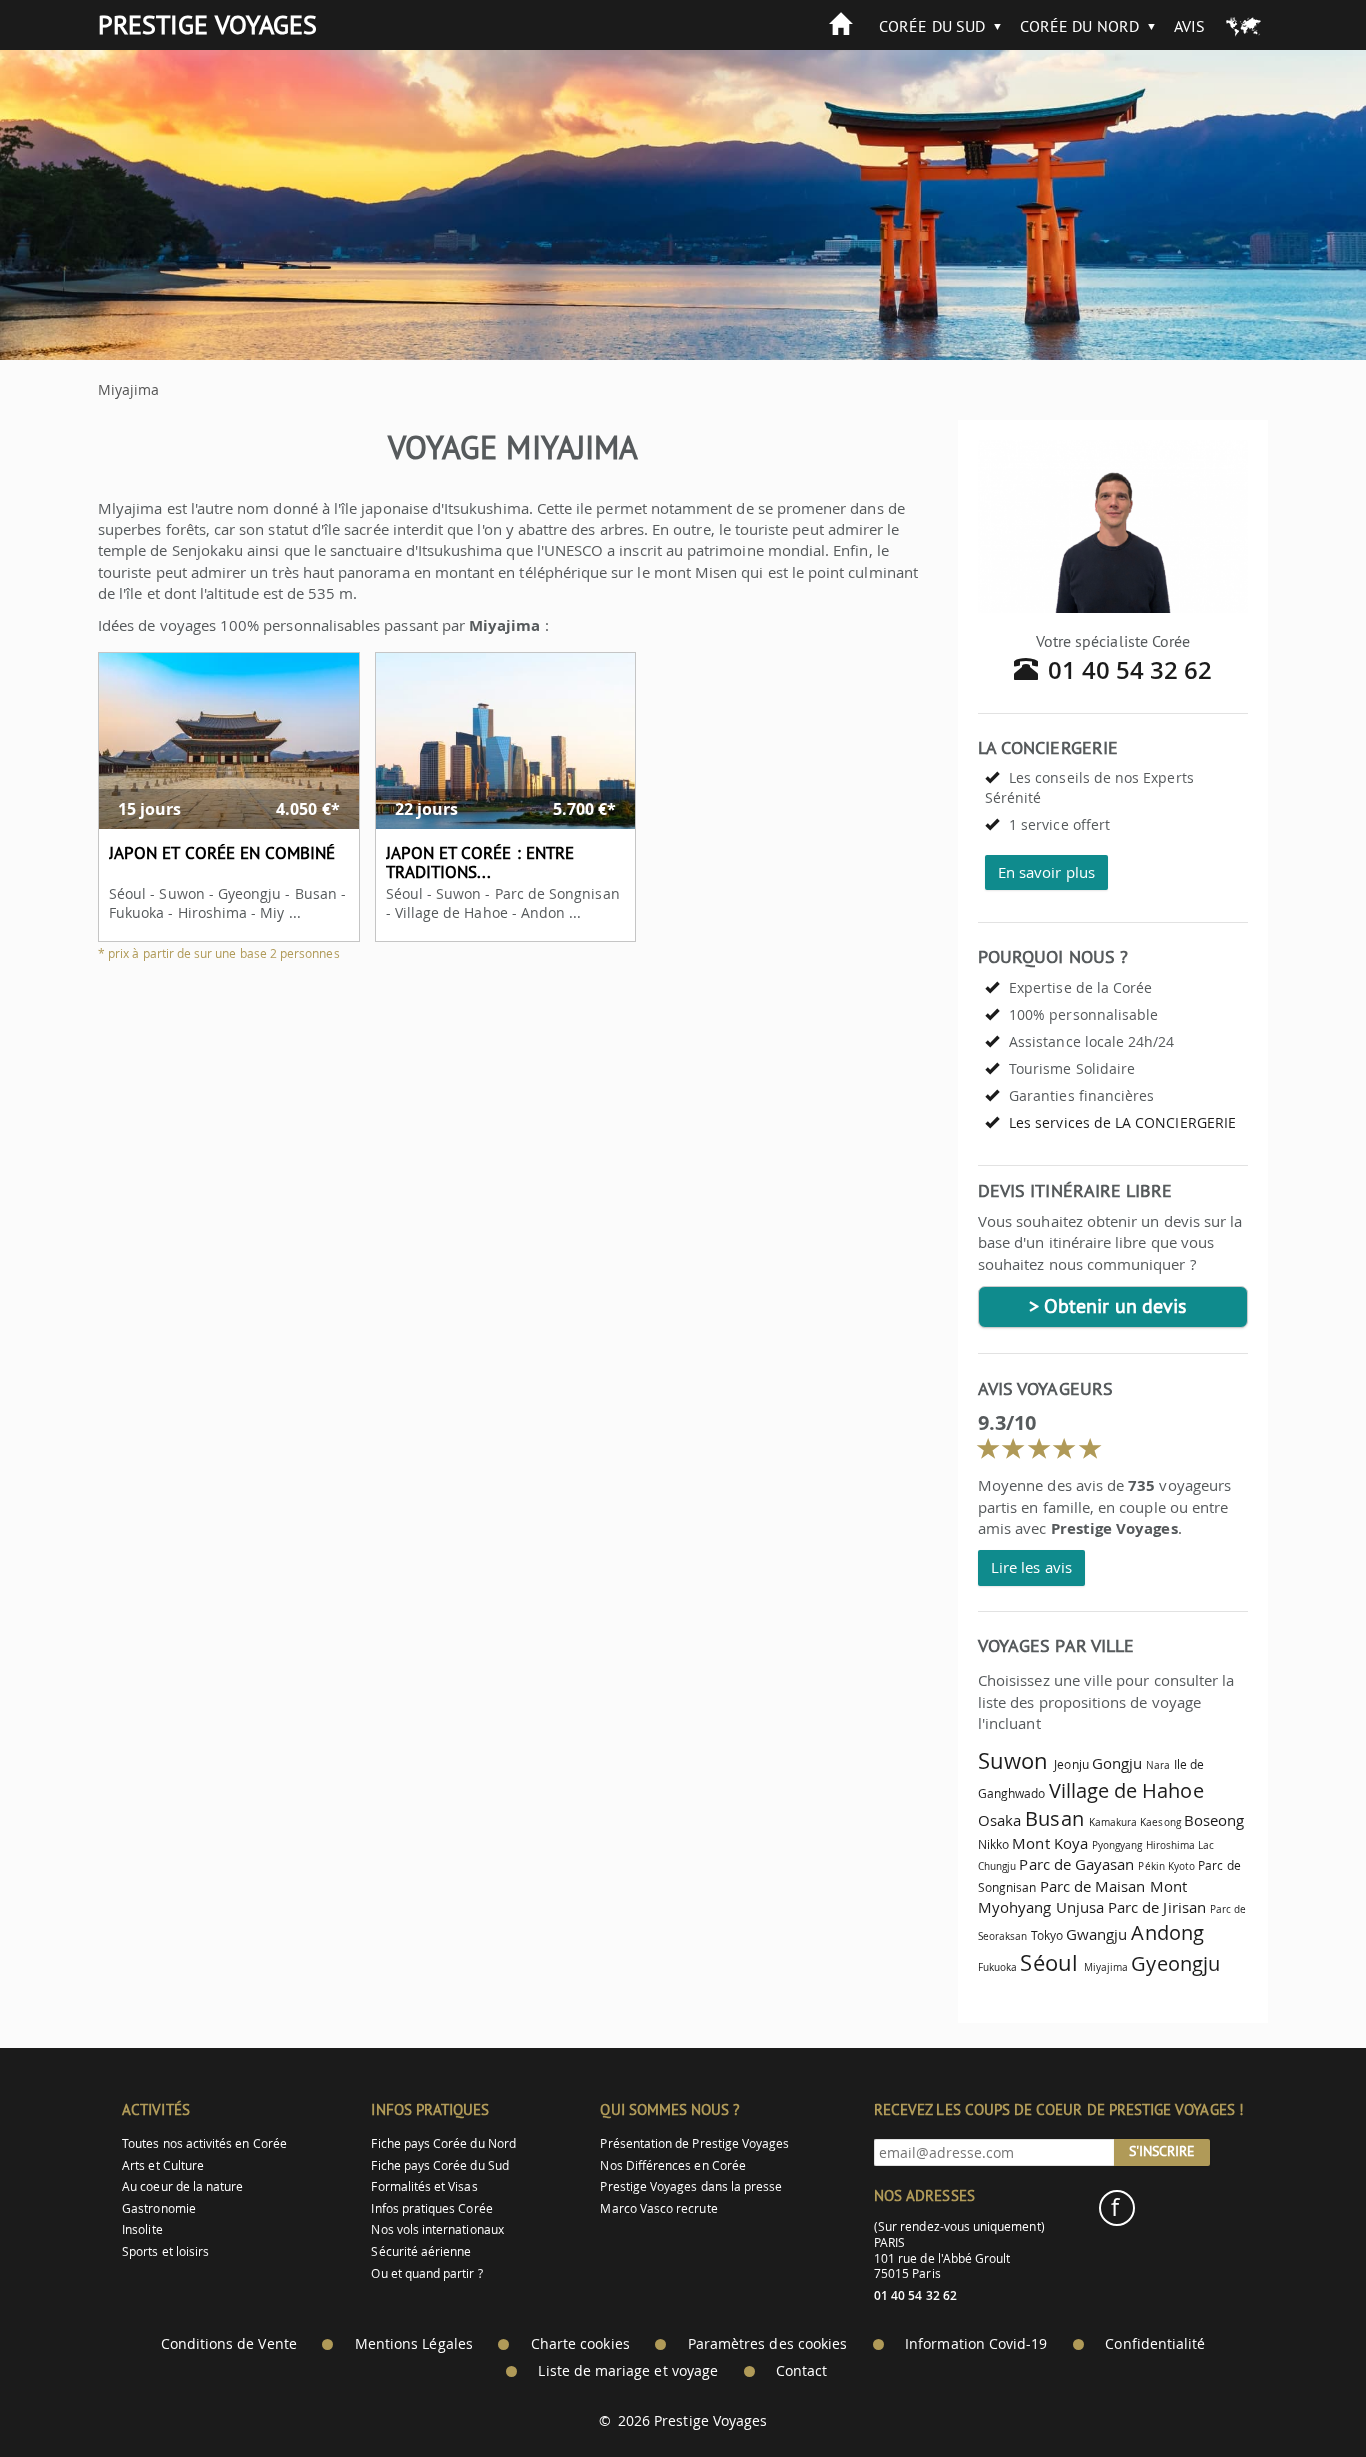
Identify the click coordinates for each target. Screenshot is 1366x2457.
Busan (1054, 1818)
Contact (801, 2371)
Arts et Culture (163, 2165)
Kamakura (1113, 1822)
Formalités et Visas (424, 2186)
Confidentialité (1155, 2344)
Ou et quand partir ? (426, 2273)
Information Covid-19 (976, 2344)
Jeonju (1071, 1764)
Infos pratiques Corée (431, 2208)
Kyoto (1181, 1866)
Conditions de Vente (229, 2344)
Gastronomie (159, 2208)
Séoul (1048, 1962)
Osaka (999, 1820)
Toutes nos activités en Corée (204, 2143)
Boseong (1214, 1820)
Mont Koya (1050, 1843)
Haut (1295, 2392)
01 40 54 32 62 (1130, 670)
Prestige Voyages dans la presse (691, 2186)
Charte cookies (580, 2344)
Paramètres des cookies (767, 2344)
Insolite (142, 2229)
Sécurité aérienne (421, 2251)
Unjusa (1080, 1907)
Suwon (1013, 1760)
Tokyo (1047, 1935)
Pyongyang (1117, 1845)
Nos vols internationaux (437, 2229)
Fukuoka (997, 1967)
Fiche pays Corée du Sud (439, 2165)
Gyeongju (1175, 1963)
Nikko (993, 1844)
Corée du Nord (1079, 26)
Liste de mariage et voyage (628, 2371)
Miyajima (1106, 1967)
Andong (1167, 1932)
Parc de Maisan (1093, 1886)
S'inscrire (1162, 2151)
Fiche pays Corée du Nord (443, 2143)
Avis (1189, 26)
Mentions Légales (414, 2344)
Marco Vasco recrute (658, 2208)
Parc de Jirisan (1157, 1907)
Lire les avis (1031, 1567)
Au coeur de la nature (182, 2186)
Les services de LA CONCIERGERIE (1122, 1122)
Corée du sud (932, 26)
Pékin (1151, 1866)
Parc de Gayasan (1076, 1864)
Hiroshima (1171, 1845)
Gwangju (1096, 1934)
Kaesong (1160, 1822)
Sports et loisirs (165, 2251)
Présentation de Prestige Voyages (694, 2143)
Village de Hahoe (1126, 1790)
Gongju (1117, 1763)
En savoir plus (1046, 872)
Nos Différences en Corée (672, 2165)
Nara (1158, 1765)
